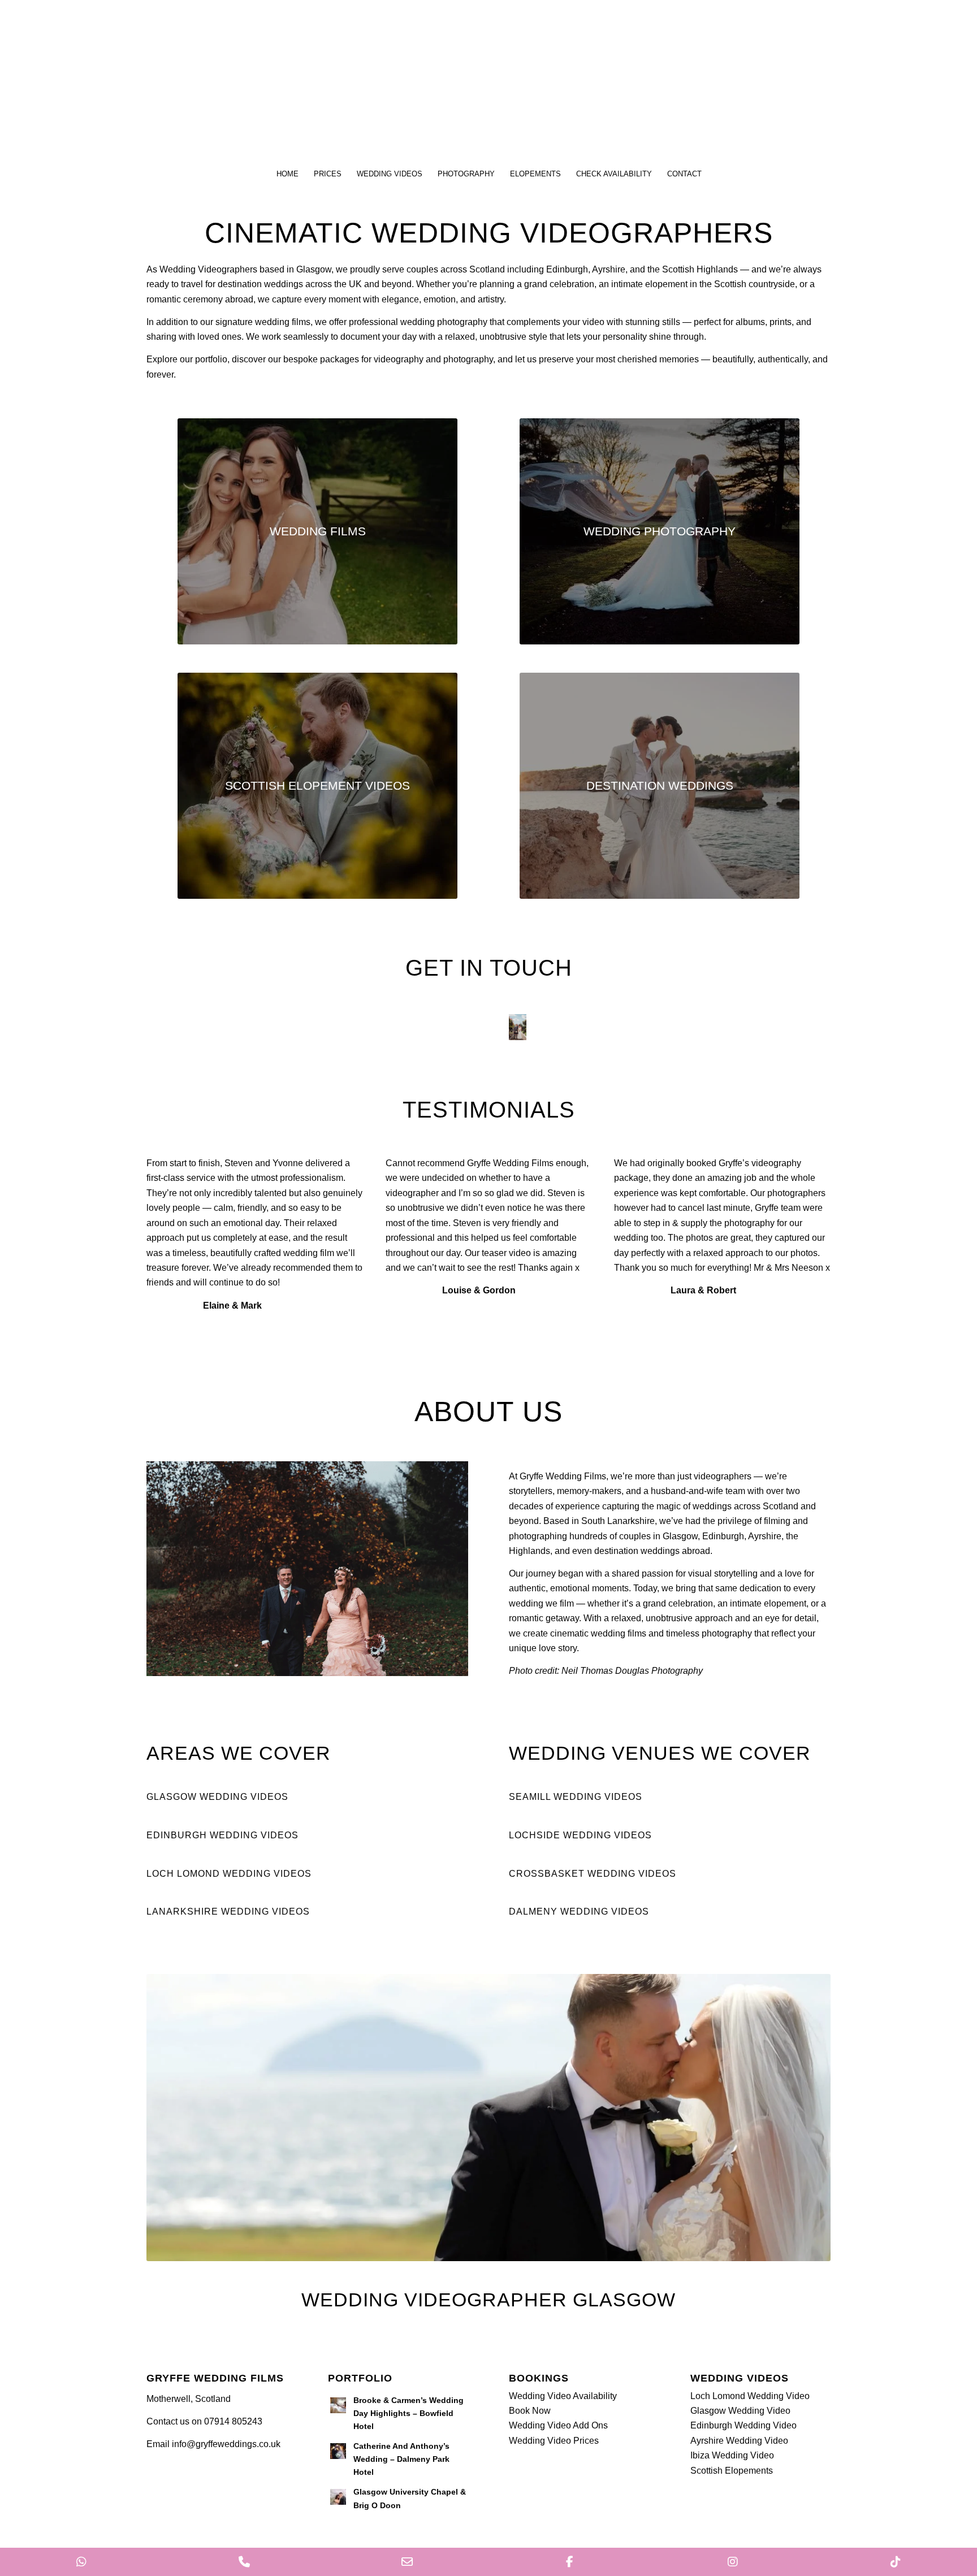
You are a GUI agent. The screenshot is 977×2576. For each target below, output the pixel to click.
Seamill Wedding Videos (576, 1797)
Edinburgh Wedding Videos (222, 1835)
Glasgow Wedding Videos (217, 1797)
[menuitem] (287, 174)
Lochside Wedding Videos (580, 1835)
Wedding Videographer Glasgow (488, 2300)
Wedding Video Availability (563, 2396)
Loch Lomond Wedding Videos (229, 1874)
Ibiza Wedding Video (732, 2455)
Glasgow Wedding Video (740, 2411)
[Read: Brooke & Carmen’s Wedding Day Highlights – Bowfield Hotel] (338, 2405)
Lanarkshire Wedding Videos (228, 1912)
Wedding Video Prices (554, 2441)
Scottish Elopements (732, 2471)
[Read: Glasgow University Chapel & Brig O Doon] (338, 2497)
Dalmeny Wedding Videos (579, 1912)
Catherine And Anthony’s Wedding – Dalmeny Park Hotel (401, 2459)
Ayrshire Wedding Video (739, 2441)
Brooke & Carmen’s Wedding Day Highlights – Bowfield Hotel (408, 2413)
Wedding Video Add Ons (558, 2425)
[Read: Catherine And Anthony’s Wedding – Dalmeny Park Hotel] (338, 2451)
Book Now (530, 2411)
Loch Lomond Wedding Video (750, 2396)
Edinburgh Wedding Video (743, 2425)
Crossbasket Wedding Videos (593, 1874)
